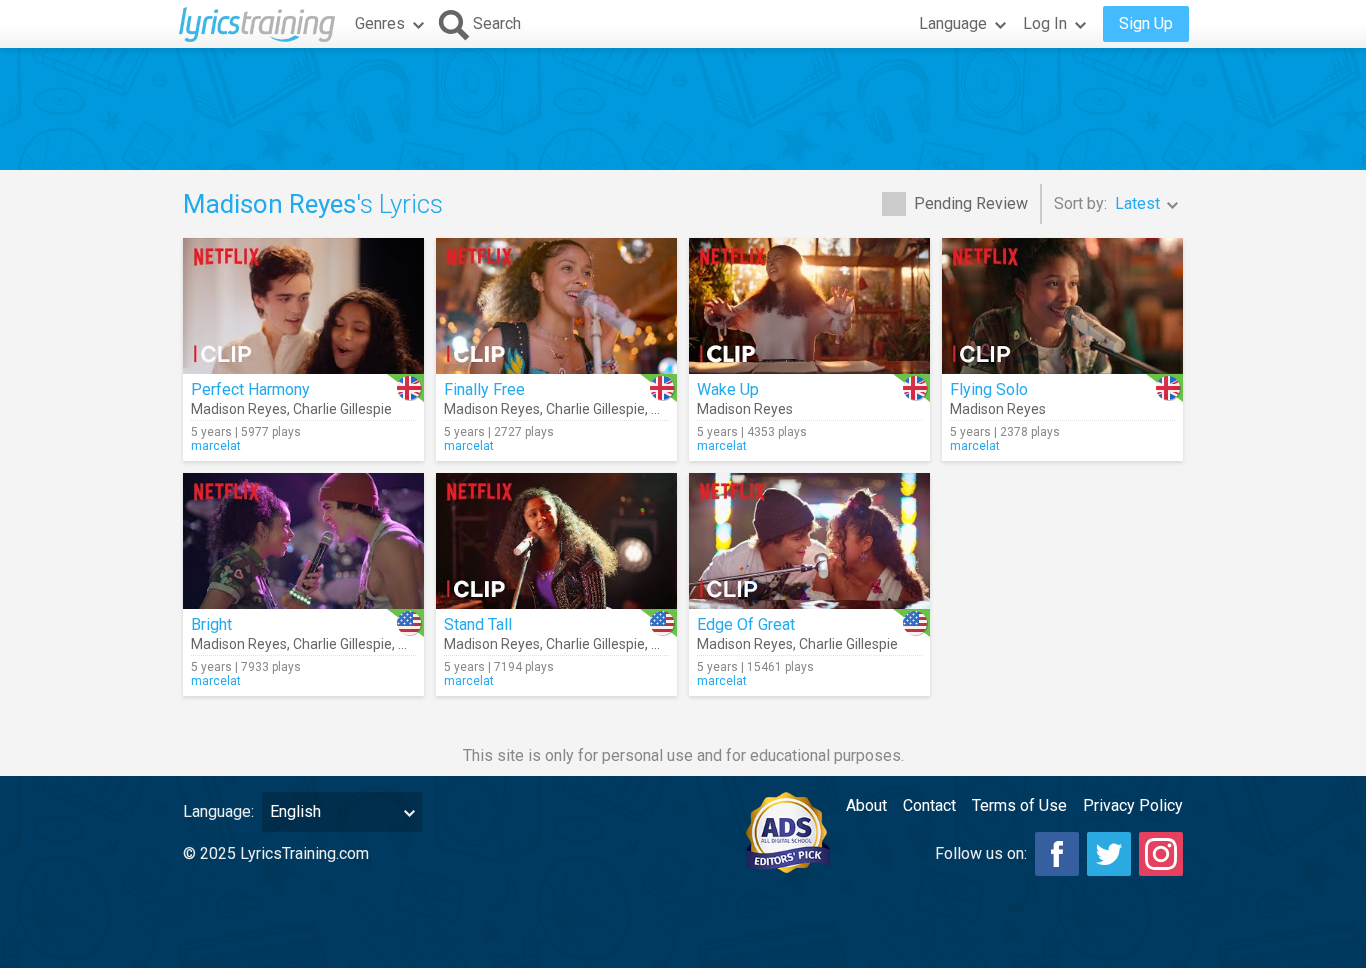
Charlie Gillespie (342, 409)
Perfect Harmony (250, 389)
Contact (929, 805)
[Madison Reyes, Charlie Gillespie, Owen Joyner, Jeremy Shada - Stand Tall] (556, 541)
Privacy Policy (1133, 805)
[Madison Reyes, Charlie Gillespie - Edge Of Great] (809, 541)
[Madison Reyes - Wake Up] (809, 306)
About (866, 805)
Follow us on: (981, 853)
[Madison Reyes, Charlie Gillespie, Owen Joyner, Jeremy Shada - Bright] (303, 541)
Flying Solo (989, 389)
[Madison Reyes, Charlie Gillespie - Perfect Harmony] (303, 306)
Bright (211, 624)
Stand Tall (478, 624)
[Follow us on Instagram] (1161, 854)
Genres (380, 23)
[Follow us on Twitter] (1109, 854)
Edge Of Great (746, 624)
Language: (218, 811)
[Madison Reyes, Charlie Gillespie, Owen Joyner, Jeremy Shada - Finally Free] (556, 306)
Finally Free (484, 389)
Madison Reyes (239, 409)
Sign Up (1146, 23)
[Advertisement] (683, 109)
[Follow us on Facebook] (1057, 854)
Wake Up (728, 389)
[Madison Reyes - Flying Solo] (1062, 306)
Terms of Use (1019, 805)
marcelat (216, 446)
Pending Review (971, 203)
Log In (1045, 23)
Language (953, 23)
